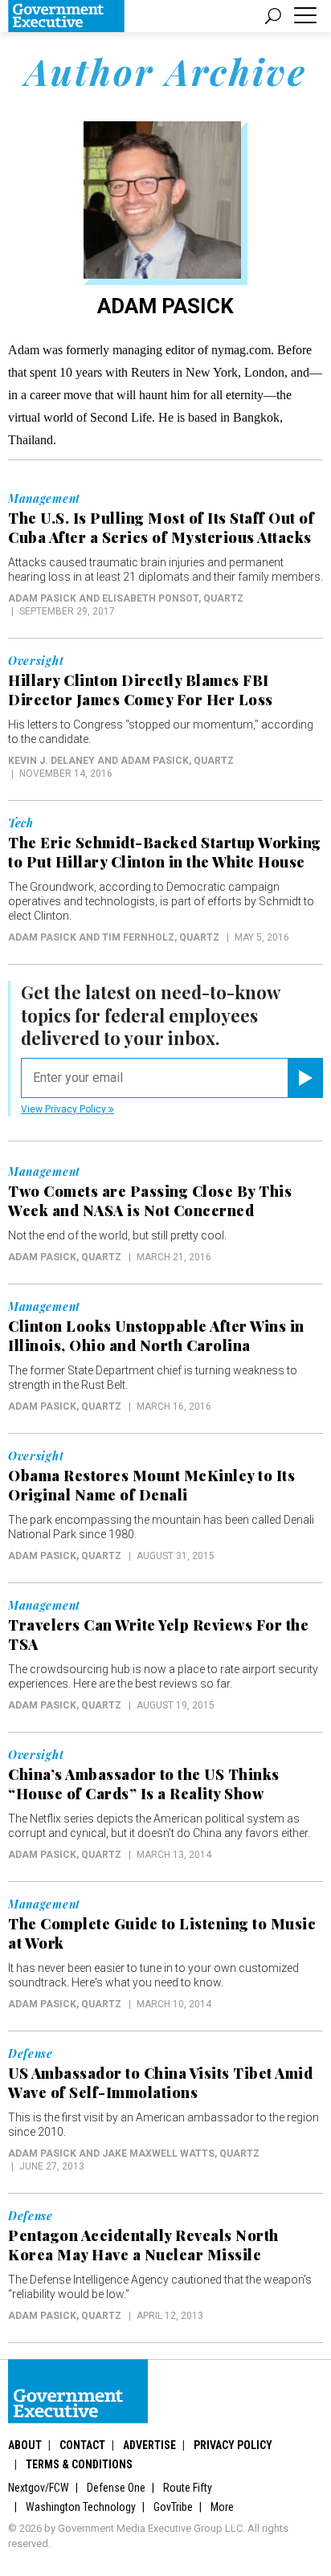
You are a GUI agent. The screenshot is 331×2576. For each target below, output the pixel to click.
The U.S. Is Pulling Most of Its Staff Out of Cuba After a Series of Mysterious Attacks (161, 528)
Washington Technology (81, 2507)
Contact (82, 2445)
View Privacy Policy (65, 1109)
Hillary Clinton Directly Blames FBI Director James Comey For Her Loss (141, 690)
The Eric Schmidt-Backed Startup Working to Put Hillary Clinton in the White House (165, 852)
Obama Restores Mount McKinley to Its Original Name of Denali (151, 1485)
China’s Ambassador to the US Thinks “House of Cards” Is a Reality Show (144, 1784)
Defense (31, 2054)
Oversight (36, 661)
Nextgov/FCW (39, 2488)
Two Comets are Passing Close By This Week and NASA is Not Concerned (150, 1201)
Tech (21, 823)
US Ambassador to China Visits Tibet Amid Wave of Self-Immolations (160, 2083)
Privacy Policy (233, 2445)
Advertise (149, 2445)
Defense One (116, 2488)
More (222, 2507)
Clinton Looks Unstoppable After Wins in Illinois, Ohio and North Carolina (156, 1336)
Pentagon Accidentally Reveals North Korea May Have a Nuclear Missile (143, 2245)
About (25, 2445)
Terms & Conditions (79, 2464)
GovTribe (173, 2507)
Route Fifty (188, 2488)
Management (44, 499)
